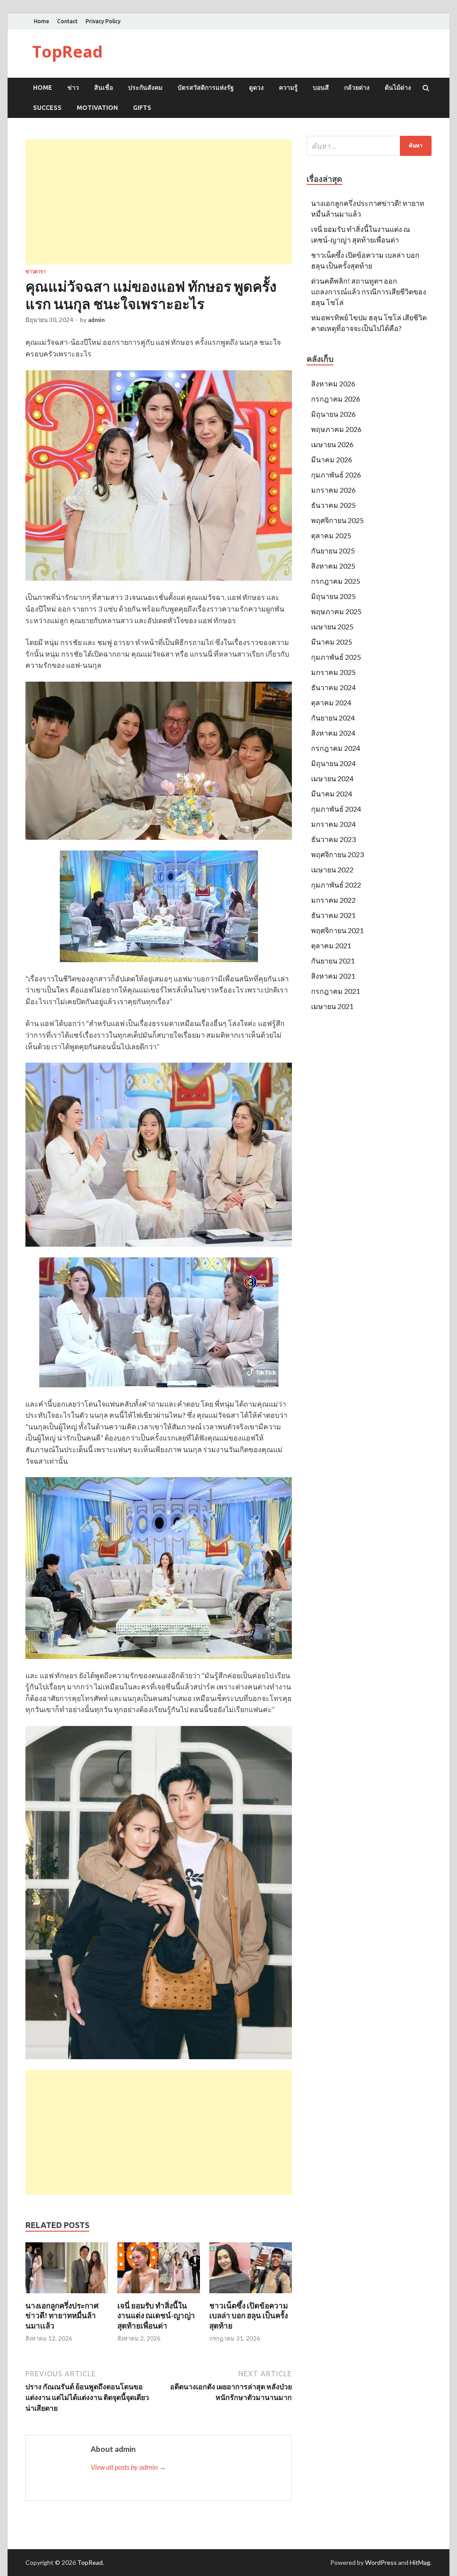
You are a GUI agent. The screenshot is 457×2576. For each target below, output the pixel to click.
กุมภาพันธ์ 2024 (336, 809)
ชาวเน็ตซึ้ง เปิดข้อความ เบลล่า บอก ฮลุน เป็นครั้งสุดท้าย (249, 2315)
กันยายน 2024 (333, 718)
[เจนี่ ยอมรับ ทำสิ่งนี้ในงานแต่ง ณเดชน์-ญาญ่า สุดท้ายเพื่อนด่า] (159, 2295)
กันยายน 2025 (333, 551)
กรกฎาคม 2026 (336, 399)
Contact (67, 21)
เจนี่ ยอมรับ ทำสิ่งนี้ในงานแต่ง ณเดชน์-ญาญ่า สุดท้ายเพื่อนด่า (156, 2315)
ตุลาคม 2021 (331, 945)
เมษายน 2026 (332, 444)
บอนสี (321, 88)
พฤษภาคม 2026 (336, 429)
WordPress (381, 2562)
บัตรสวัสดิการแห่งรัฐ (206, 88)
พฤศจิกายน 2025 (337, 520)
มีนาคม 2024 (332, 794)
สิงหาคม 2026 (333, 383)
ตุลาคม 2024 (331, 702)
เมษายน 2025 (332, 626)
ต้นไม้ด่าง (398, 88)
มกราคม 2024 (333, 824)
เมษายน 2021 (332, 1006)
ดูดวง (256, 88)
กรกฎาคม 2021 (336, 991)
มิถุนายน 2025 (333, 596)
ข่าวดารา (35, 272)
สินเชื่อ (104, 88)
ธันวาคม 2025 (333, 505)
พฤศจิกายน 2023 (337, 854)
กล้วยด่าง (357, 88)
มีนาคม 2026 (332, 459)
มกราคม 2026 (333, 490)
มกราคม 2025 (333, 672)
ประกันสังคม (145, 88)
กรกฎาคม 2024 (336, 748)
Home (42, 21)
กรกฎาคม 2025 (336, 581)
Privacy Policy (103, 21)
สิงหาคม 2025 (333, 566)
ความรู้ (288, 88)
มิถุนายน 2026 (333, 414)
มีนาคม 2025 (332, 642)
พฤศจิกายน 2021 (337, 930)
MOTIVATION (97, 108)
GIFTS (142, 108)
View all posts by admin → (128, 2467)
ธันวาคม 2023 (333, 839)
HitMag (420, 2562)
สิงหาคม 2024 (333, 733)
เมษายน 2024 (332, 778)
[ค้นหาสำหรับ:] (369, 146)
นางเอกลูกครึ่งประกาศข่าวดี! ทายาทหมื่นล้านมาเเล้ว (62, 2315)
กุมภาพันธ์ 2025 (336, 657)
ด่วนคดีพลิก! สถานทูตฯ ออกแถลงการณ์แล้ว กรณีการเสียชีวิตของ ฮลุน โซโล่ (369, 291)
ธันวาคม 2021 (333, 915)
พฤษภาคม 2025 (336, 611)
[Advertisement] (159, 202)
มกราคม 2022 (333, 900)
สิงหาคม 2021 (333, 976)
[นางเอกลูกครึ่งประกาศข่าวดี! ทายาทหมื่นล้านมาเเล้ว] (67, 2295)
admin (96, 320)
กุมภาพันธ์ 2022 (336, 885)
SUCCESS (47, 108)
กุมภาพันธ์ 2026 (336, 475)
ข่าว (73, 88)
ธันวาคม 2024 (333, 687)
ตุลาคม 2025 (331, 535)
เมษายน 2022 (332, 869)
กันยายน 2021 (333, 961)
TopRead (67, 52)
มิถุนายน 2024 (333, 763)
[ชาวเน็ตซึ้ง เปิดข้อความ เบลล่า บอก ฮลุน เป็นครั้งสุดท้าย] (251, 2295)
